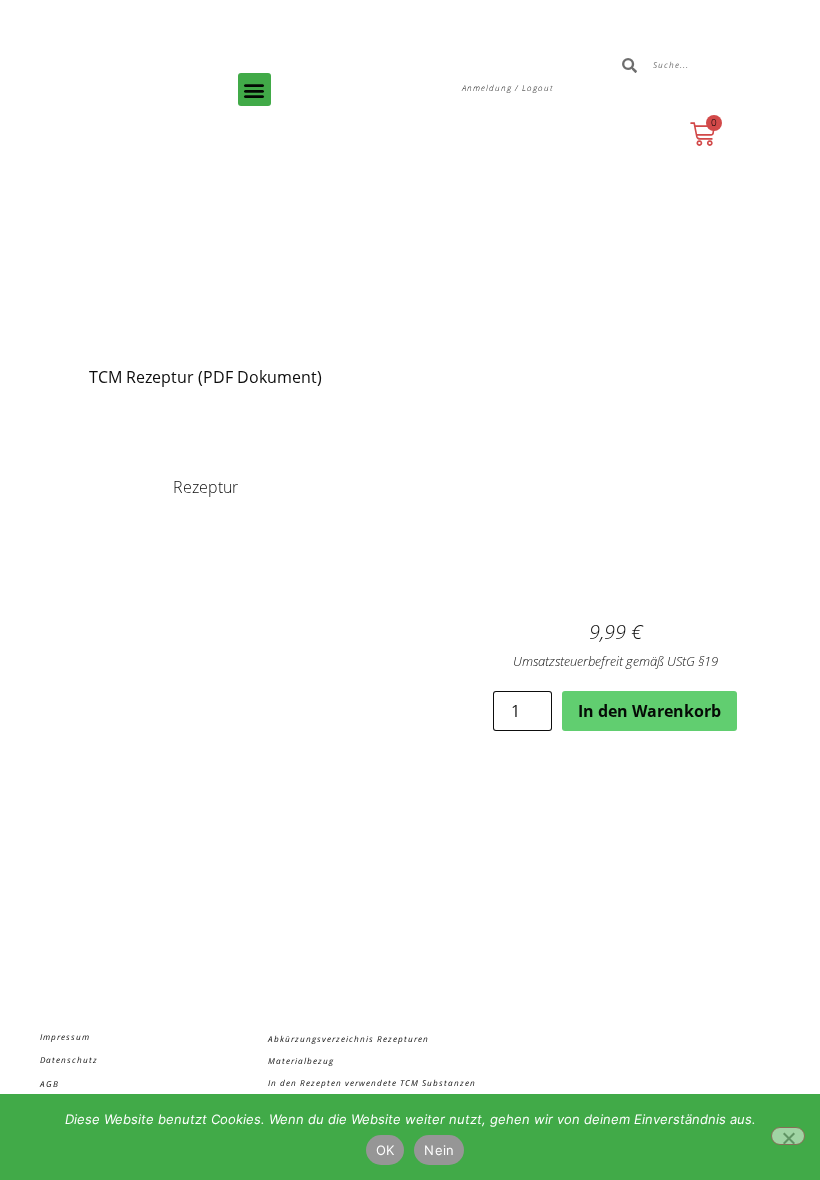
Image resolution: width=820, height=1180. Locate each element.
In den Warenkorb (649, 711)
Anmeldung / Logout (507, 87)
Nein (439, 1150)
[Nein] (788, 1136)
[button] (254, 89)
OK (385, 1150)
